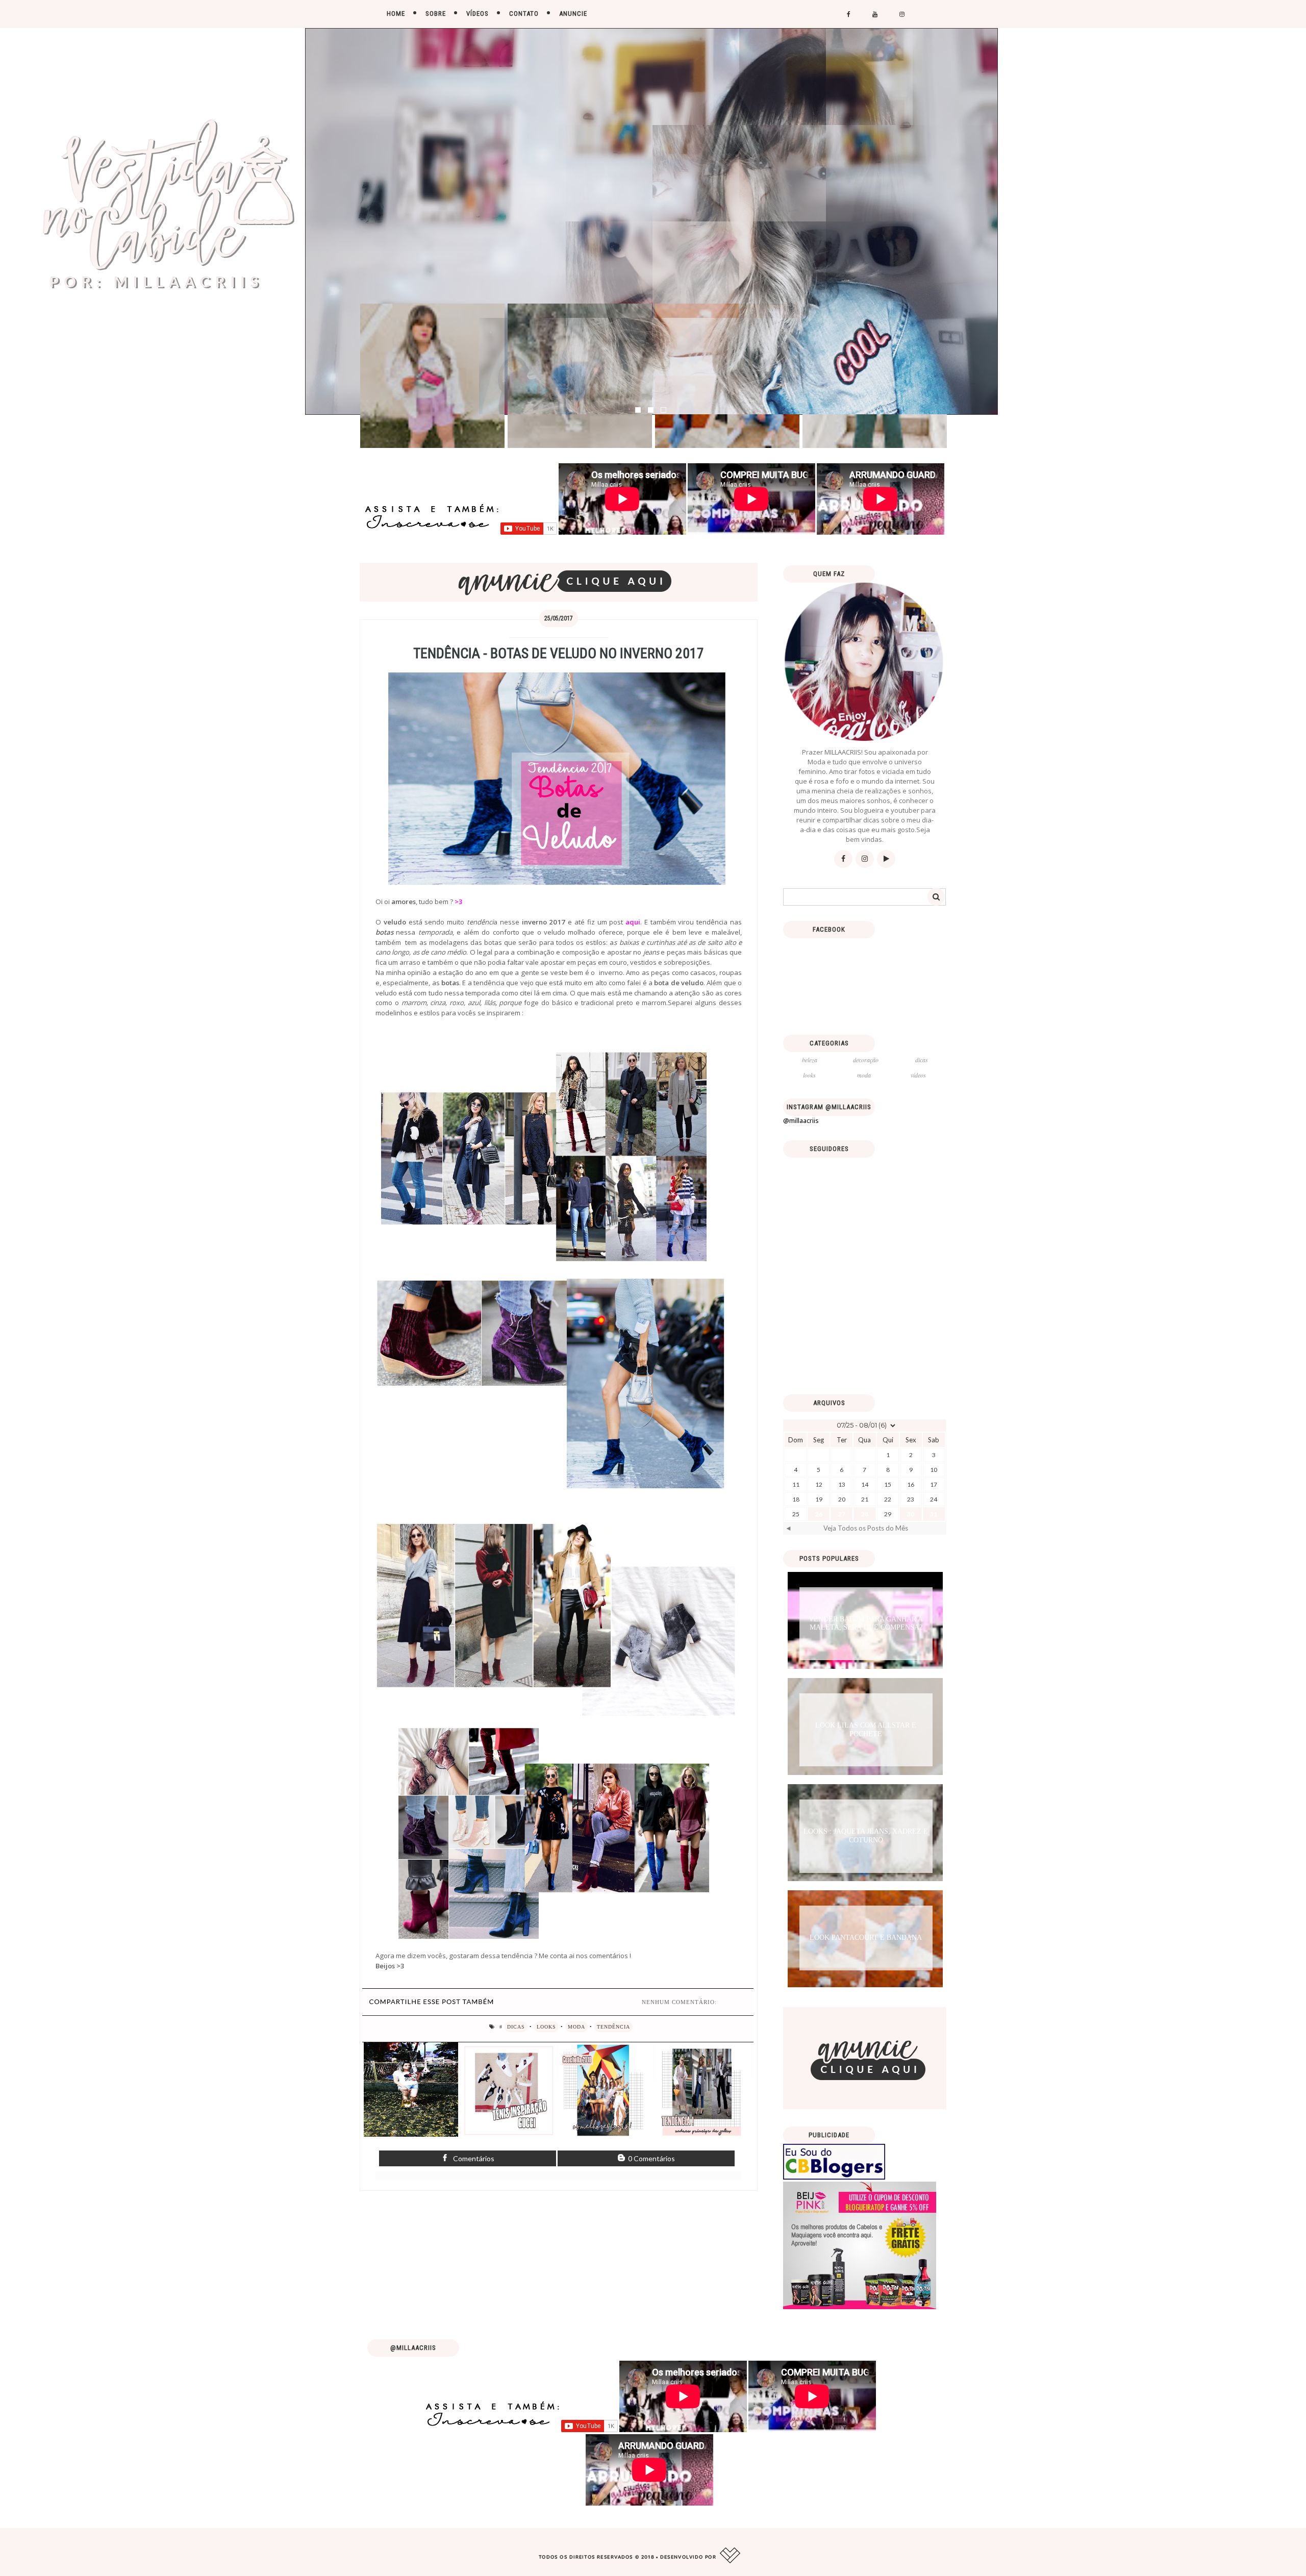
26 (819, 1514)
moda (576, 2027)
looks (546, 2027)
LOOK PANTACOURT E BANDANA (866, 1937)
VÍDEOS (478, 14)
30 (911, 1514)
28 (865, 1514)
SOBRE (436, 14)
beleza (810, 1060)
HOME (396, 14)
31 (934, 1514)
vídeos (918, 1075)
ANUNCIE (573, 14)
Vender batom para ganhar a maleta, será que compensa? (866, 1623)
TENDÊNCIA (613, 2027)
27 (842, 1514)
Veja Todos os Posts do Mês (866, 1528)
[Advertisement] (865, 1315)
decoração (866, 1060)
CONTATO (524, 14)
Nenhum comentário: (679, 2002)
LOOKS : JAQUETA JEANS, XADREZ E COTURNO (866, 1836)
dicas (516, 2027)
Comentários (473, 2158)
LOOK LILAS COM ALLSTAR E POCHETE (866, 1730)
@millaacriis (801, 1120)
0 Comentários (651, 2158)
